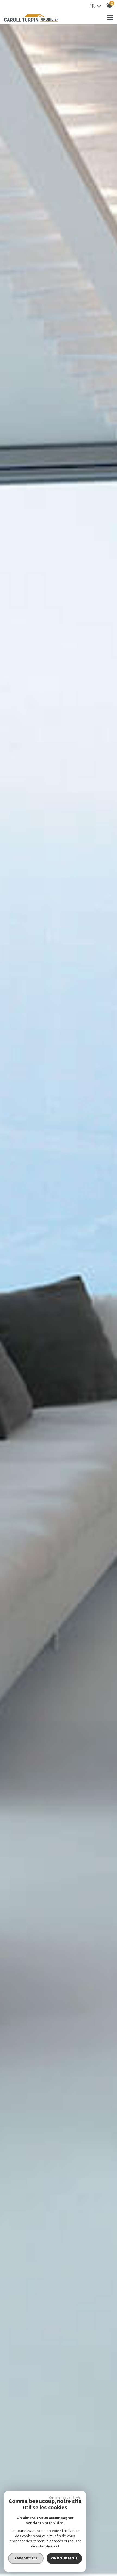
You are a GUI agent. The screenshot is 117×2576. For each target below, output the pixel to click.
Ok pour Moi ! (64, 2558)
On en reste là (62, 2497)
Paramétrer (26, 2558)
